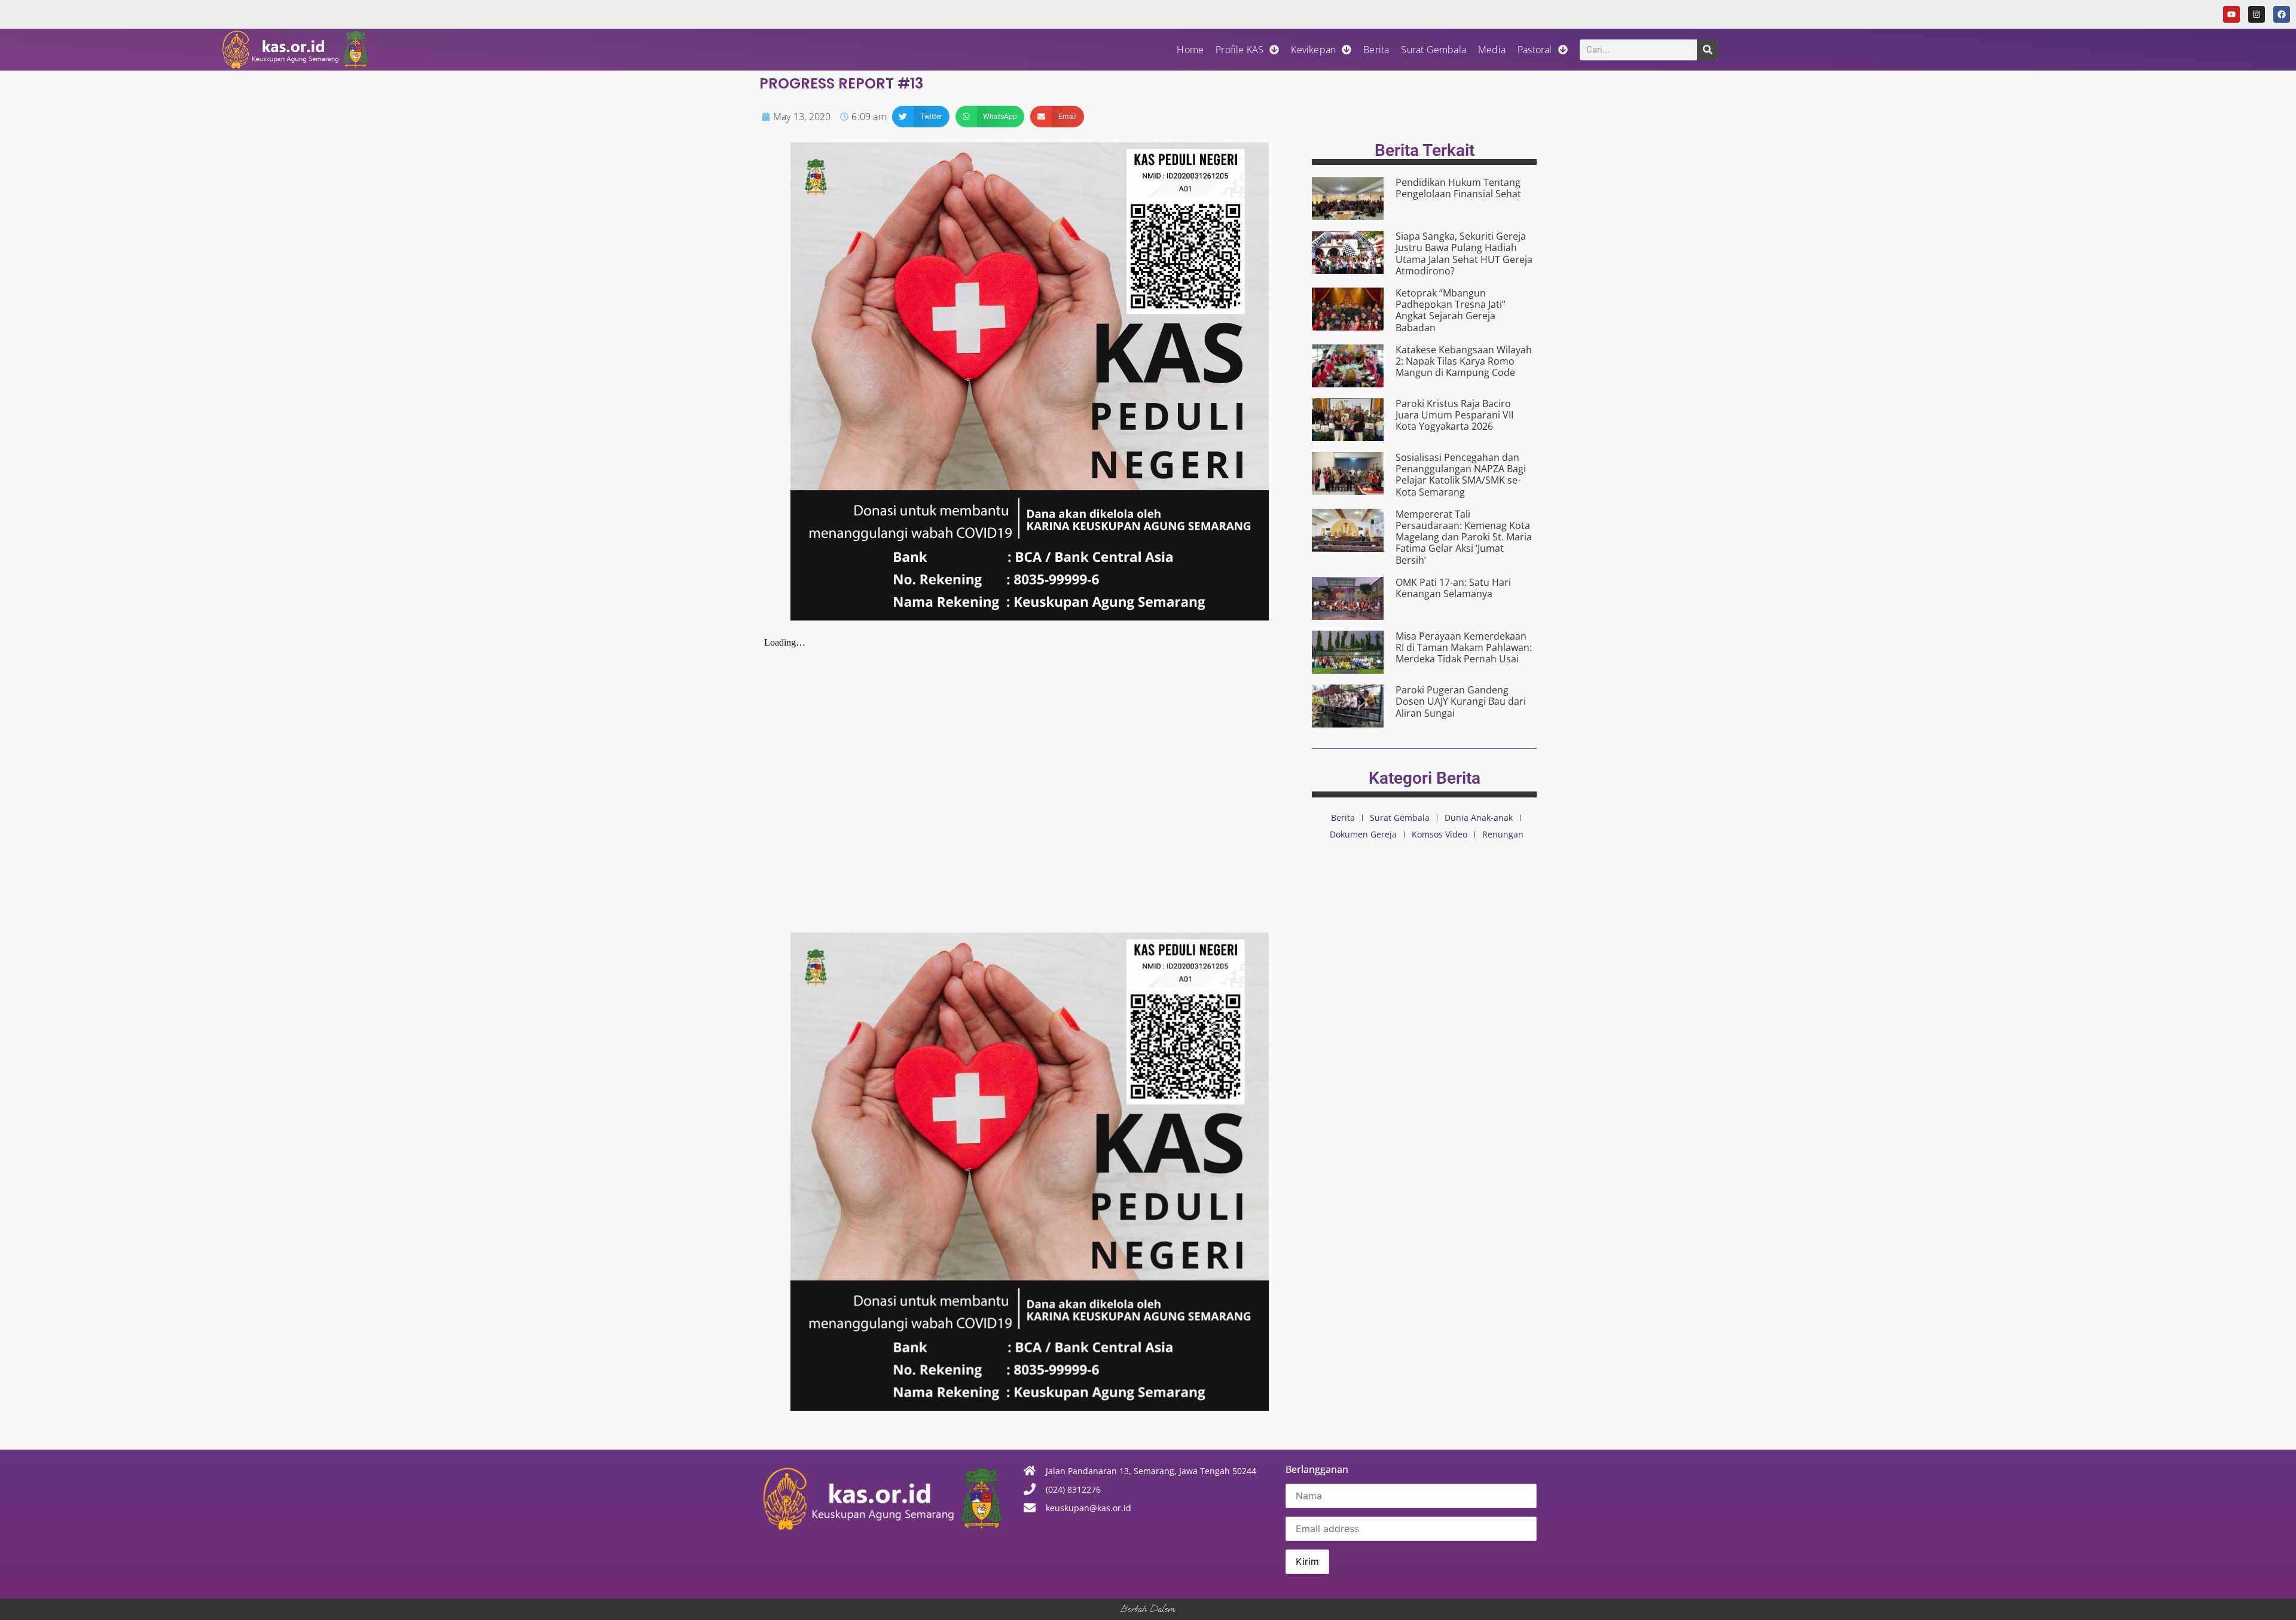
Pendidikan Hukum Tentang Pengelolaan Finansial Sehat (1458, 188)
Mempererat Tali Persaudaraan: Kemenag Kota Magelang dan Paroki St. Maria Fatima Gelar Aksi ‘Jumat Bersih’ (1464, 537)
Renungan (1503, 834)
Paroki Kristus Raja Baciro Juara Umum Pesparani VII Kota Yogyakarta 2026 (1454, 415)
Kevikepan (1313, 50)
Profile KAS (1239, 50)
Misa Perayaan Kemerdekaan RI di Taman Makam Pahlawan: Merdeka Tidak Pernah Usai (1464, 647)
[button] (921, 117)
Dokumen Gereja (1363, 834)
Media (1492, 50)
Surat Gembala (1434, 50)
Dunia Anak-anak (1479, 817)
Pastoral (1535, 50)
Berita (1376, 50)
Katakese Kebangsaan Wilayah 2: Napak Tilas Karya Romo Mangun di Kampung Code (1464, 361)
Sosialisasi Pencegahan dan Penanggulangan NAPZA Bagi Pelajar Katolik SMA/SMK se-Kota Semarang (1461, 475)
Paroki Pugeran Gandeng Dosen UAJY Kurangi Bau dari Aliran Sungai (1461, 701)
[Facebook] (2282, 14)
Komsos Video (1439, 834)
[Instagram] (2257, 14)
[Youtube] (2231, 14)
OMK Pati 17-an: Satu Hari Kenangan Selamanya (1453, 588)
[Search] (1707, 50)
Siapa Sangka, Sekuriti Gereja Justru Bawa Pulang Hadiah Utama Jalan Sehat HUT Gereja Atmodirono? (1464, 253)
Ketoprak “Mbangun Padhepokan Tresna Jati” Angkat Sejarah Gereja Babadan (1451, 310)
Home (1190, 50)
